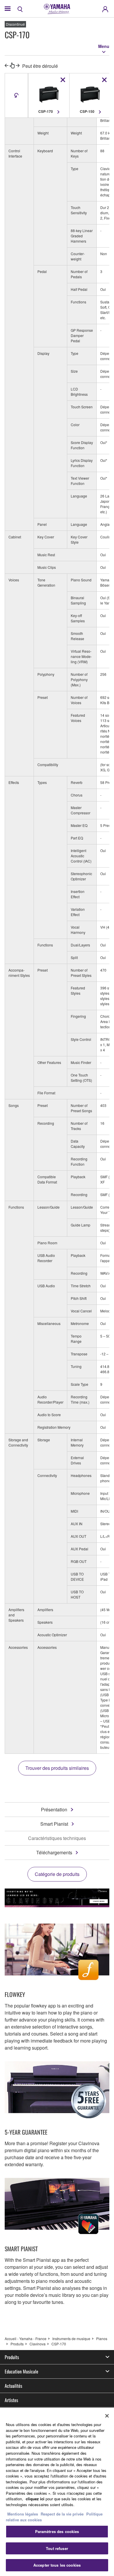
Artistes (11, 2400)
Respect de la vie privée (62, 2514)
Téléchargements (54, 1852)
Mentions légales (23, 2514)
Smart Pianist (54, 1824)
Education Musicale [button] (21, 2371)
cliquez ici (35, 2499)
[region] (57, 2492)
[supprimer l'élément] (63, 80)
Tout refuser (57, 2548)
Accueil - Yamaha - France (26, 2339)
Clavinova (38, 2344)
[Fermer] (107, 2416)
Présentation (54, 1809)
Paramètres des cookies (57, 2531)
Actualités (13, 2386)
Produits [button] (12, 2357)
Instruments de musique (71, 2339)
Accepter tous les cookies (57, 2565)
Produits (17, 2344)
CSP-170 (59, 2344)
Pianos (102, 2339)
